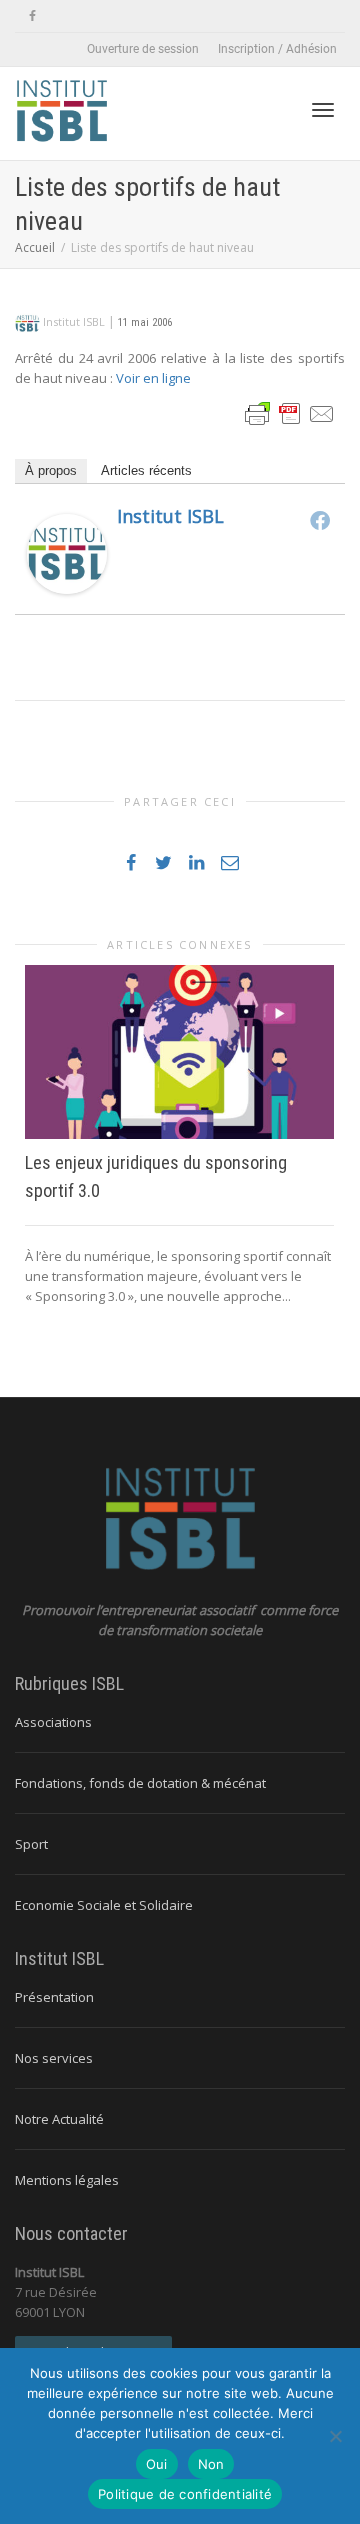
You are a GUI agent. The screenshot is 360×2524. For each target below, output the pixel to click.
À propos (51, 470)
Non (211, 2464)
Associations (53, 1722)
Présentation (54, 1997)
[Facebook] (32, 16)
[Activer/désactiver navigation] (323, 110)
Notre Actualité (59, 2119)
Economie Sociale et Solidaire (104, 1905)
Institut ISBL (170, 516)
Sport (31, 1844)
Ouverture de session (143, 49)
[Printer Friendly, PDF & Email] (290, 412)
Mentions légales (67, 2180)
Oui (157, 2464)
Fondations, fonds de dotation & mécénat (140, 1783)
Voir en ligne (153, 378)
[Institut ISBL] (67, 553)
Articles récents (146, 470)
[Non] (335, 2436)
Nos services (54, 2058)
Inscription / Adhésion (277, 49)
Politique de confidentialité (185, 2494)
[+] (179, 1052)
